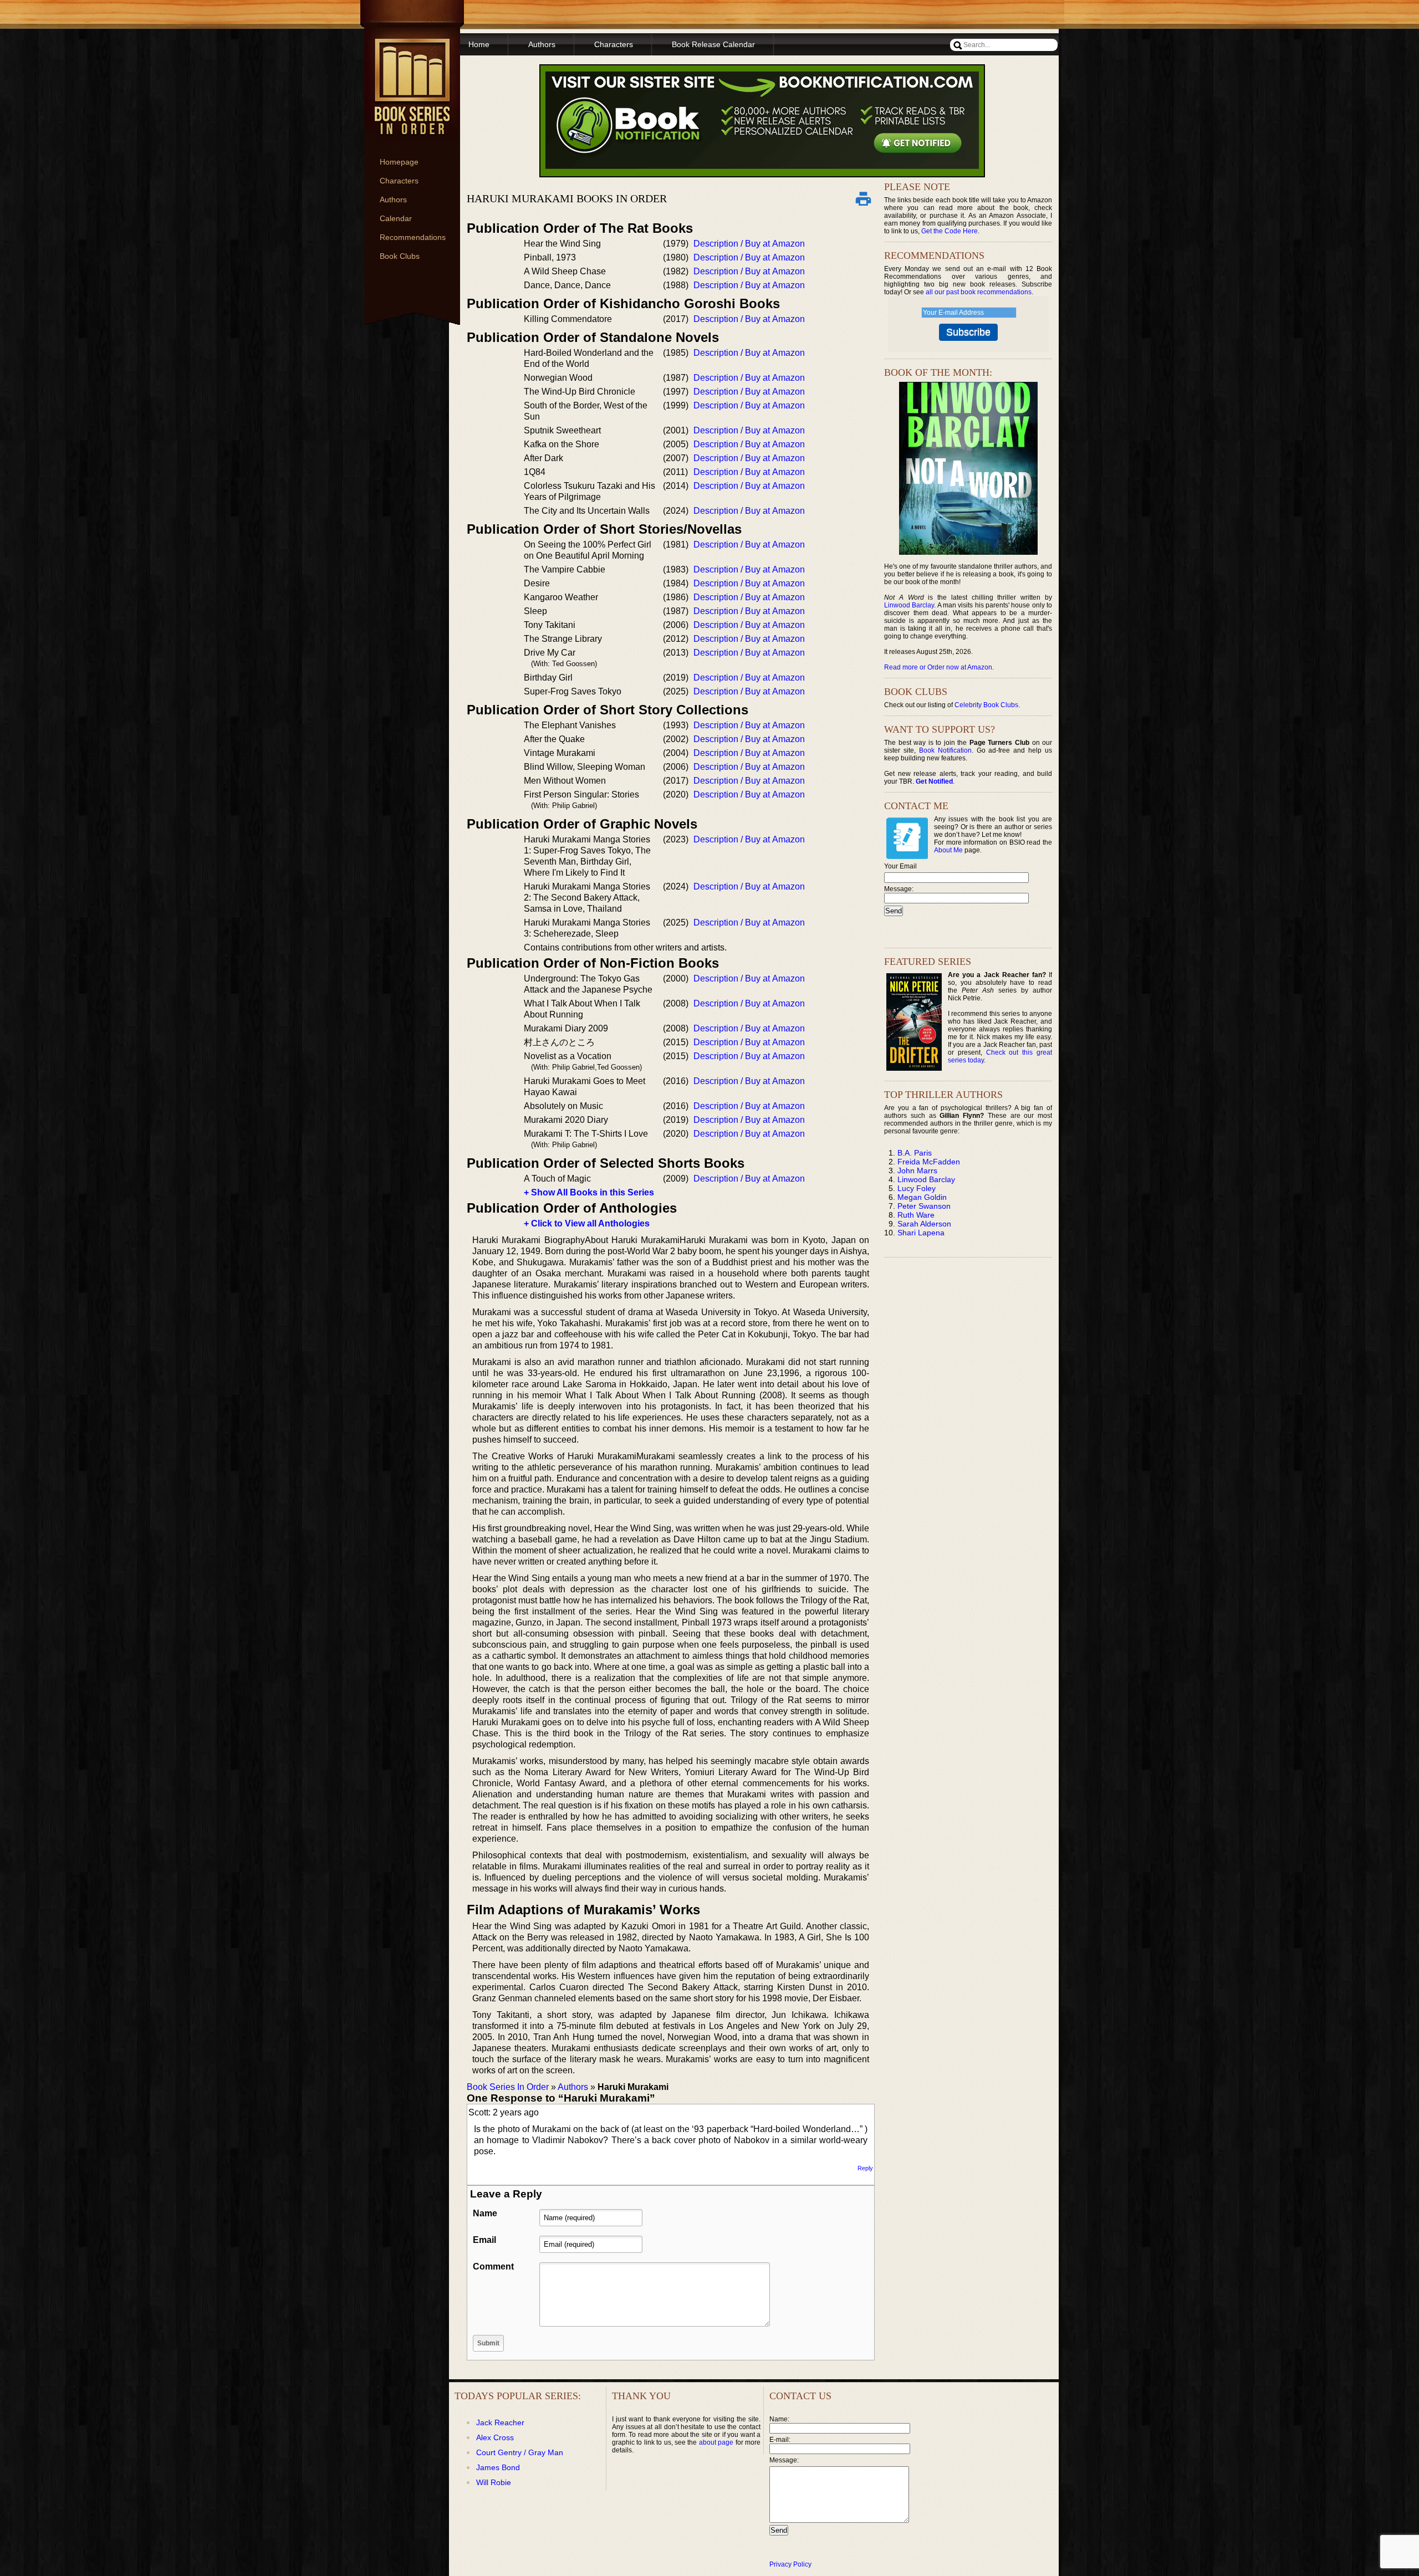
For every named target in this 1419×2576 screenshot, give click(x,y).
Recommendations (413, 237)
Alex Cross (495, 2437)
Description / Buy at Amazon (749, 244)
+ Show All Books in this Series (589, 1192)
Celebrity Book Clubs (986, 705)
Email (484, 2240)
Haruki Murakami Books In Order (567, 198)
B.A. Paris (915, 1153)
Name (485, 2213)
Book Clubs (400, 256)
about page (716, 2442)
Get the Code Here (950, 231)
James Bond (498, 2467)
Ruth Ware (916, 1215)
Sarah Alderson (924, 1224)
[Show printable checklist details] (863, 198)
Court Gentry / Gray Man (520, 2452)
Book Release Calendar (713, 44)
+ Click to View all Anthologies (587, 1223)
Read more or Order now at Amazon (938, 667)
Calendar (396, 218)
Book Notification (945, 750)
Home (479, 44)
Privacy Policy (790, 2564)
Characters (399, 181)
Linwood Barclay (909, 605)
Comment (493, 2266)
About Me (948, 850)
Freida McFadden (929, 1162)
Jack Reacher (500, 2422)
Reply (865, 2168)
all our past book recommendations (979, 292)
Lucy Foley (917, 1188)
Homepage (399, 162)
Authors (393, 200)
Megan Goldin (922, 1197)
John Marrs (917, 1171)
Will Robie (494, 2482)
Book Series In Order (508, 2087)
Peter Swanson (924, 1206)
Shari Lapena (921, 1233)
